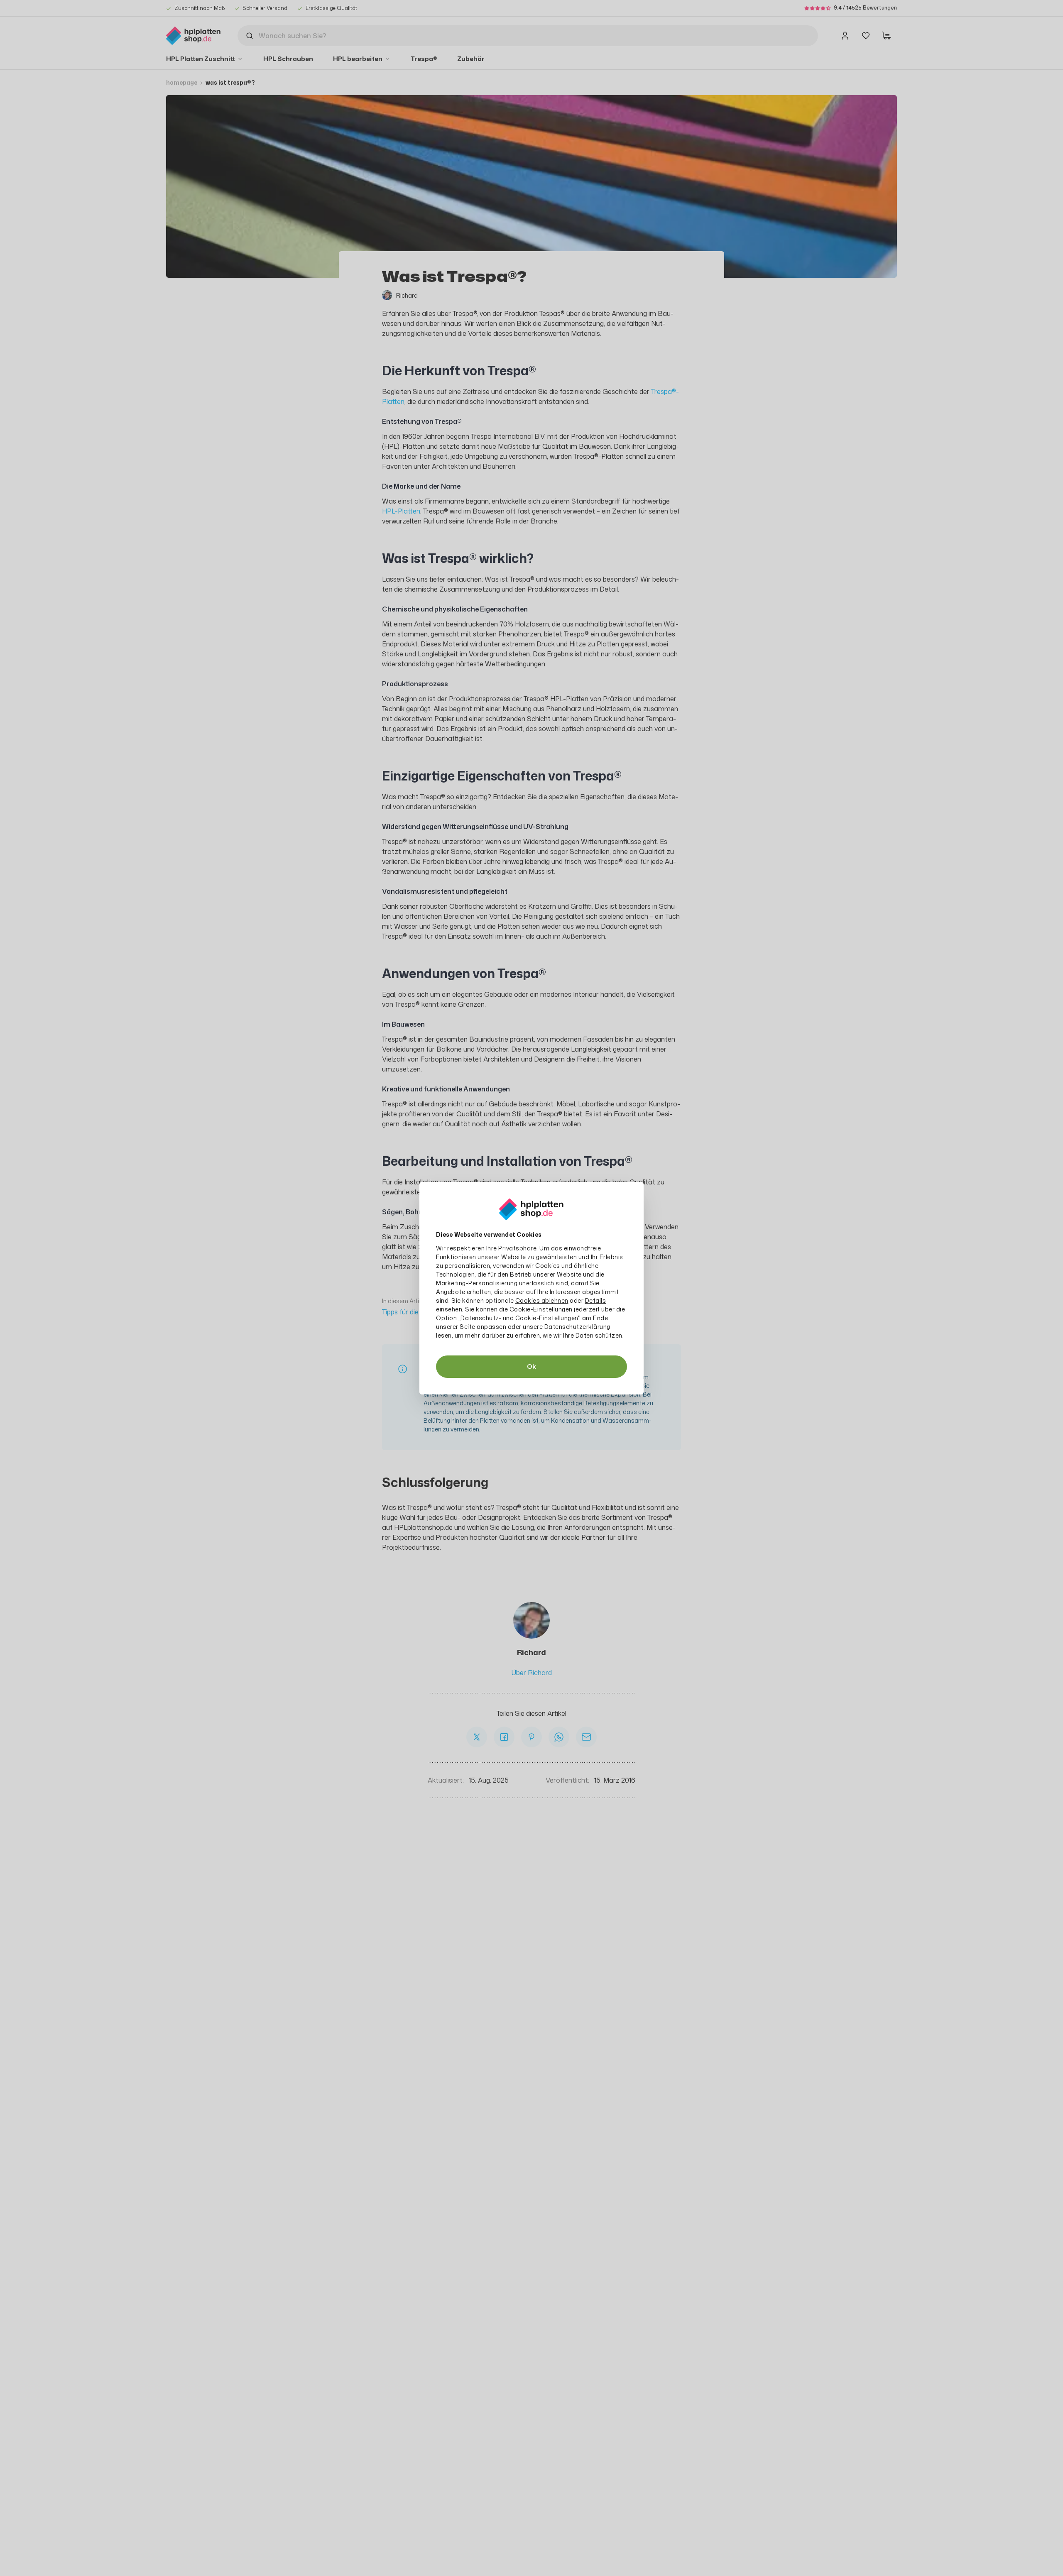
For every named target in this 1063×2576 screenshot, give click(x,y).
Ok (531, 1366)
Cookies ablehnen (542, 1300)
